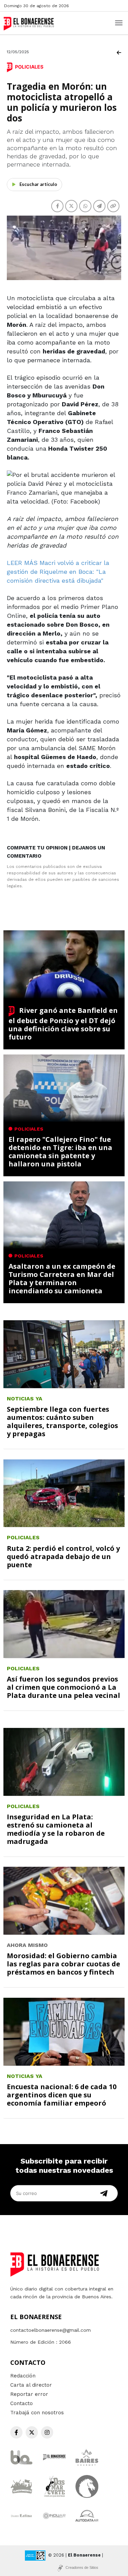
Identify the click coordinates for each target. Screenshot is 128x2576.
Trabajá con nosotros (37, 2413)
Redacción (23, 2376)
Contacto (22, 2403)
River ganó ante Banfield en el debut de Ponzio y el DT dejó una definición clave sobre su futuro (63, 1023)
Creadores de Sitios (82, 2567)
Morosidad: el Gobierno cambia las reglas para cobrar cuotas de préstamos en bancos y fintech (63, 1964)
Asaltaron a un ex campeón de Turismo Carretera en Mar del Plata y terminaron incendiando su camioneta (62, 1278)
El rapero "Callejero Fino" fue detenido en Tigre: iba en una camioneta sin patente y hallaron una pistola (60, 1152)
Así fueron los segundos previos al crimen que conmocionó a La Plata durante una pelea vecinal (63, 1687)
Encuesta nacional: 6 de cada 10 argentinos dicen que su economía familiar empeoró (62, 2095)
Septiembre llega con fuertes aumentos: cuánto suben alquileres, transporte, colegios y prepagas (62, 1421)
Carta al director (31, 2385)
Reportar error (29, 2394)
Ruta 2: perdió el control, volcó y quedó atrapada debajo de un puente (63, 1556)
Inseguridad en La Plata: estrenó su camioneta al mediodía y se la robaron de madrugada (56, 1829)
